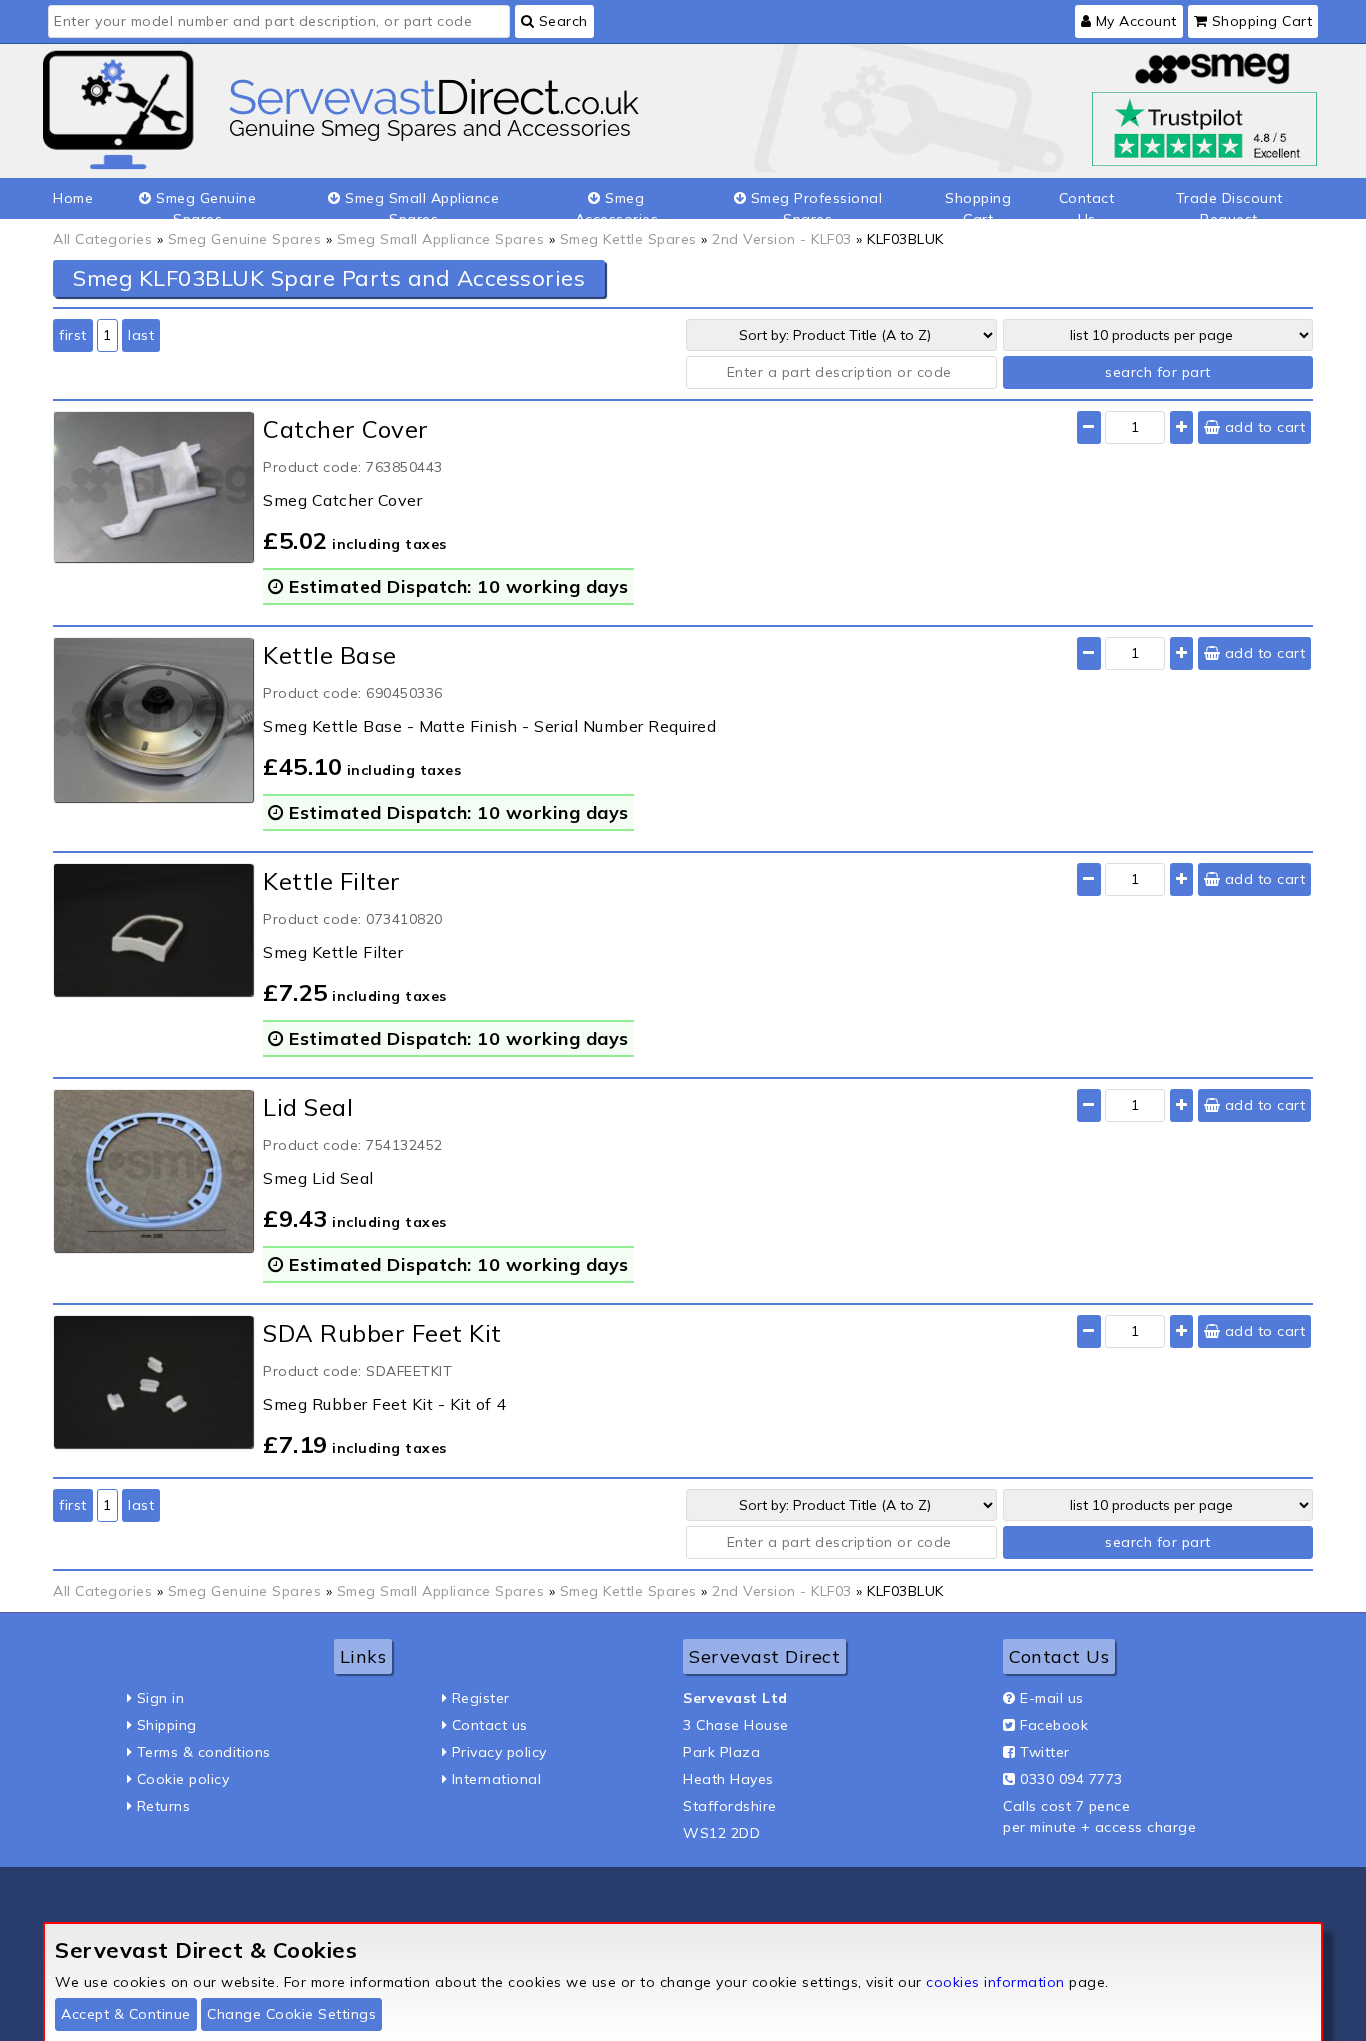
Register (481, 1698)
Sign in (161, 1698)
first (73, 335)
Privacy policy (499, 1752)
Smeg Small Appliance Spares (420, 204)
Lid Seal (308, 1107)
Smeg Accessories (617, 204)
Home (73, 198)
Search (561, 21)
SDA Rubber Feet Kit (382, 1333)
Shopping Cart (1259, 21)
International (497, 1779)
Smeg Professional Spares (814, 204)
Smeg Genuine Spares (204, 204)
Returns (164, 1806)
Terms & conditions (204, 1752)
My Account (1134, 21)
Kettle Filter (332, 881)
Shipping (167, 1725)
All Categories (102, 239)
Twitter (1045, 1752)
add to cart (1262, 427)
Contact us (490, 1725)
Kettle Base (330, 655)
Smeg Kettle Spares (628, 239)
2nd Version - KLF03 (782, 239)
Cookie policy (183, 1779)
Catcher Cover (346, 429)
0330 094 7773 (1071, 1779)
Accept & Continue (126, 2014)
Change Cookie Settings (291, 2014)
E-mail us (1052, 1698)
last (141, 335)
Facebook (1054, 1725)
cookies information (995, 1982)
